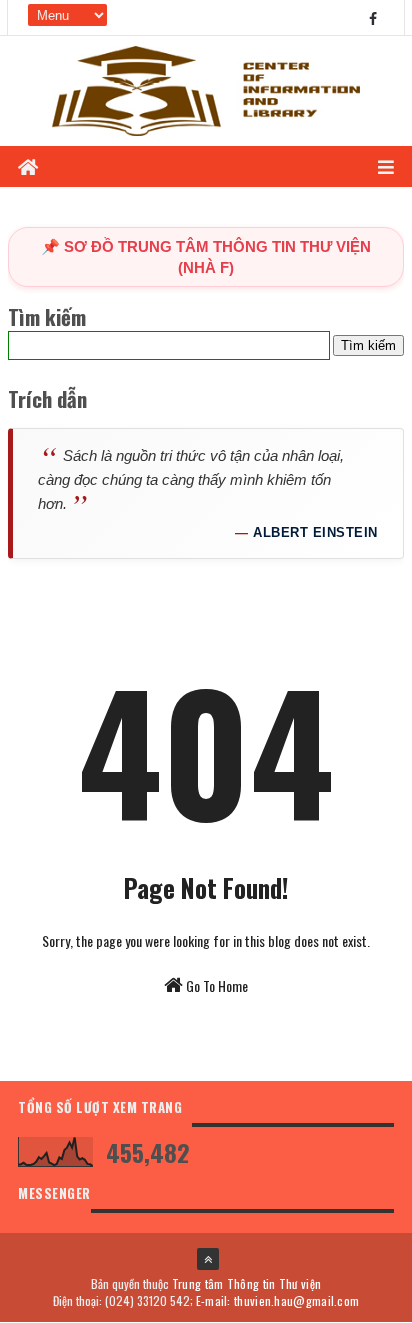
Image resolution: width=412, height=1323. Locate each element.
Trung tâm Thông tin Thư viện (246, 1283)
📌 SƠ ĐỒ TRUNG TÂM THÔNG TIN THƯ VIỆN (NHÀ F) (206, 257)
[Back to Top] (208, 1259)
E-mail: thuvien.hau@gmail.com (278, 1300)
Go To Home (215, 985)
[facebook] (373, 17)
